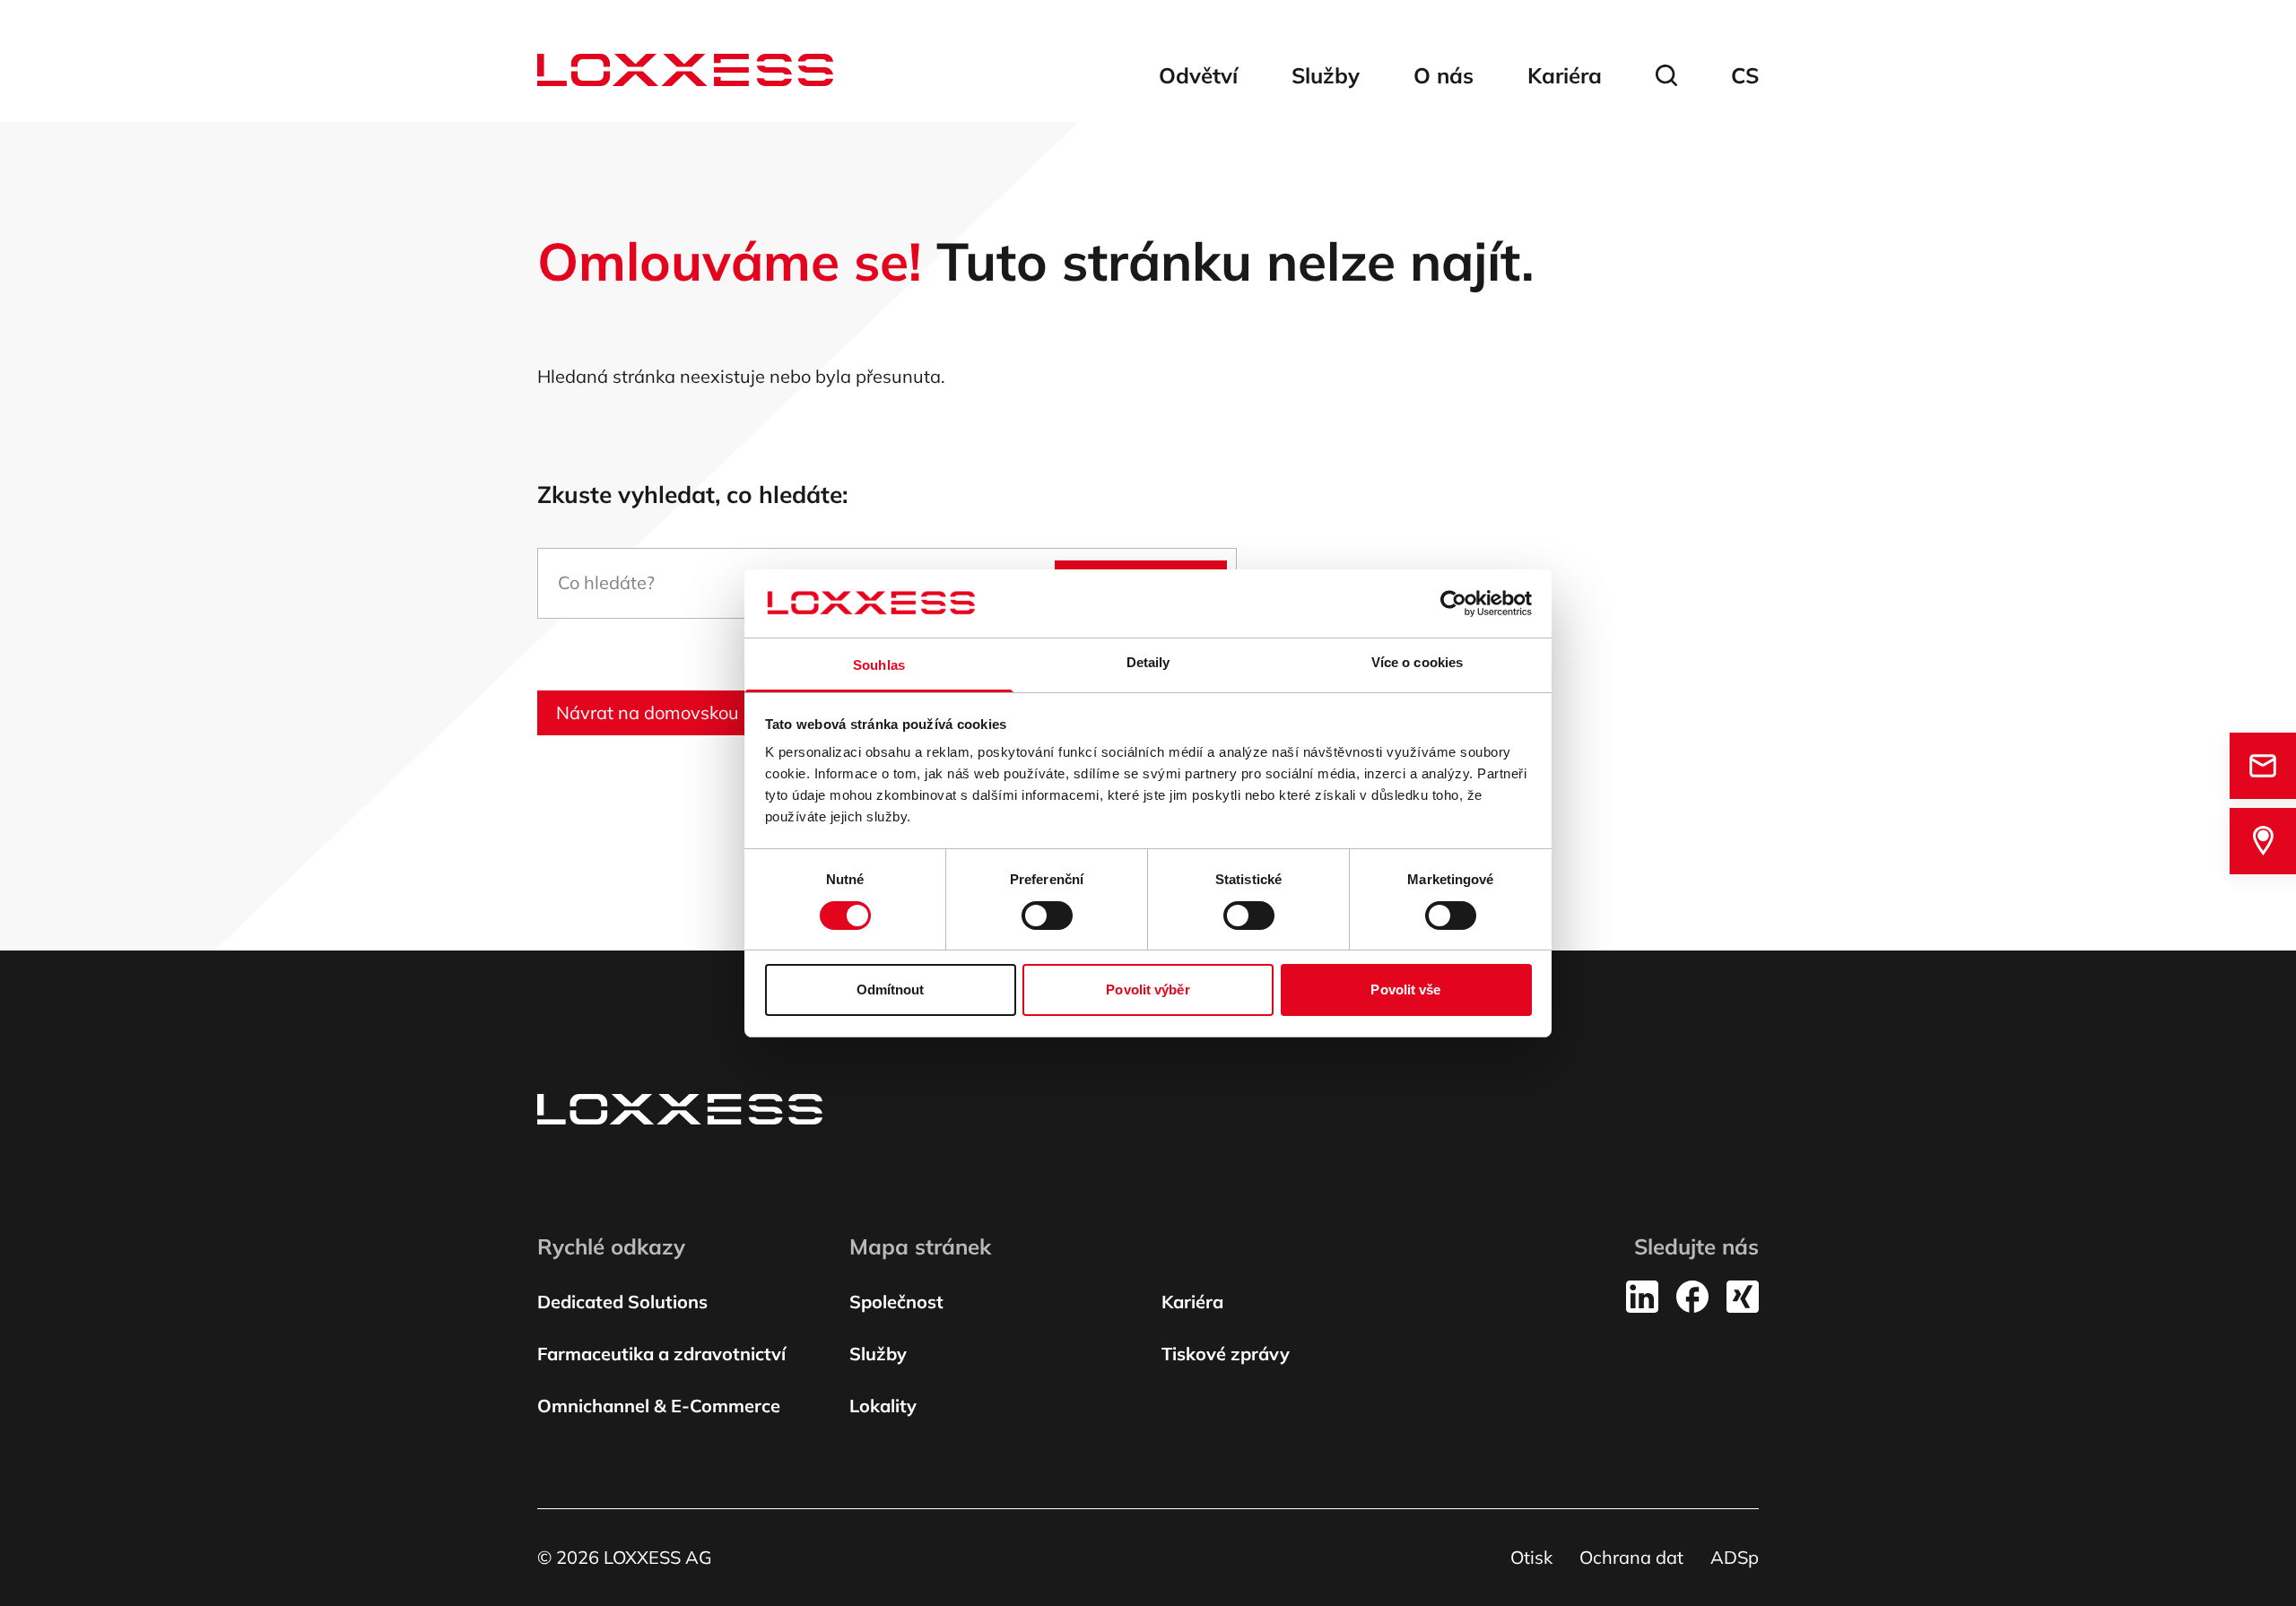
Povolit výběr (1148, 990)
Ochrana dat (1631, 1557)
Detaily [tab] (1148, 662)
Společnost (896, 1302)
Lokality (883, 1406)
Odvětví (1198, 75)
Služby (1326, 75)
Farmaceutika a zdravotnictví (661, 1354)
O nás (1444, 75)
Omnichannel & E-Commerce (659, 1406)
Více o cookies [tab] (1417, 662)
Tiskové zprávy (1226, 1354)
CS (1745, 75)
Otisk (1531, 1557)
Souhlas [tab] (879, 665)
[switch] (1047, 916)
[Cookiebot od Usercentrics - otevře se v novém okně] (1453, 603)
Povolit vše (1405, 990)
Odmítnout (891, 990)
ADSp (1735, 1557)
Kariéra (1565, 75)
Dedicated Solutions (622, 1302)
